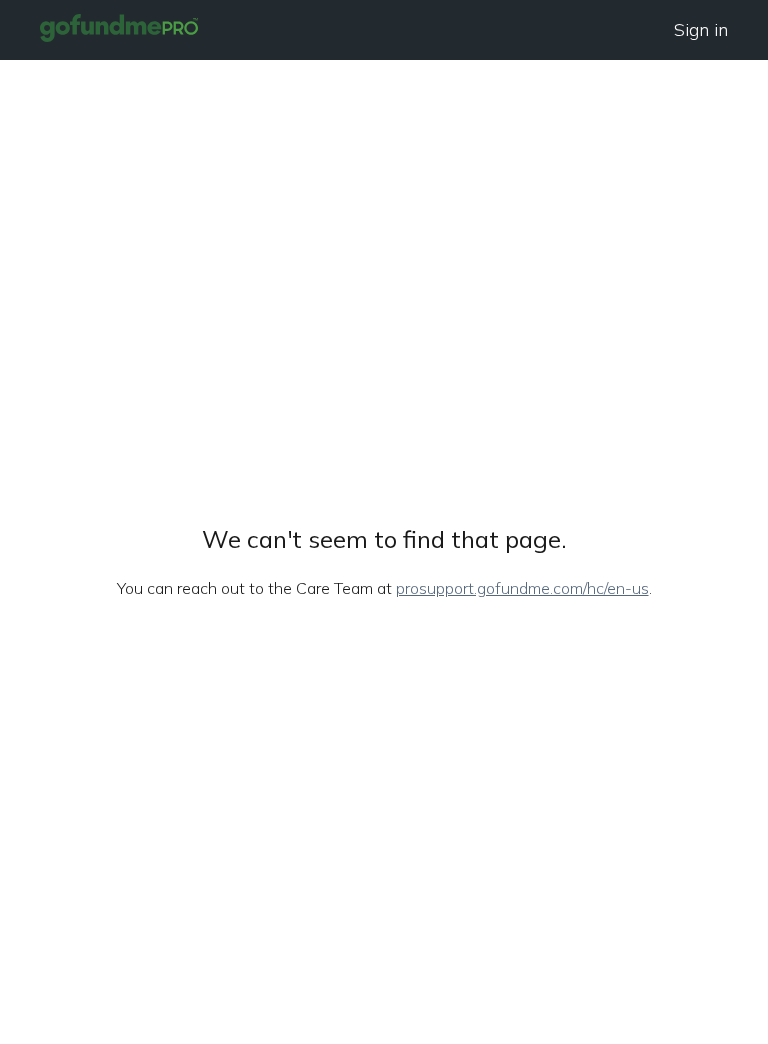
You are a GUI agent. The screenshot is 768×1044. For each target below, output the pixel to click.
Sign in (701, 29)
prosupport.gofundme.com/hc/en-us (522, 588)
